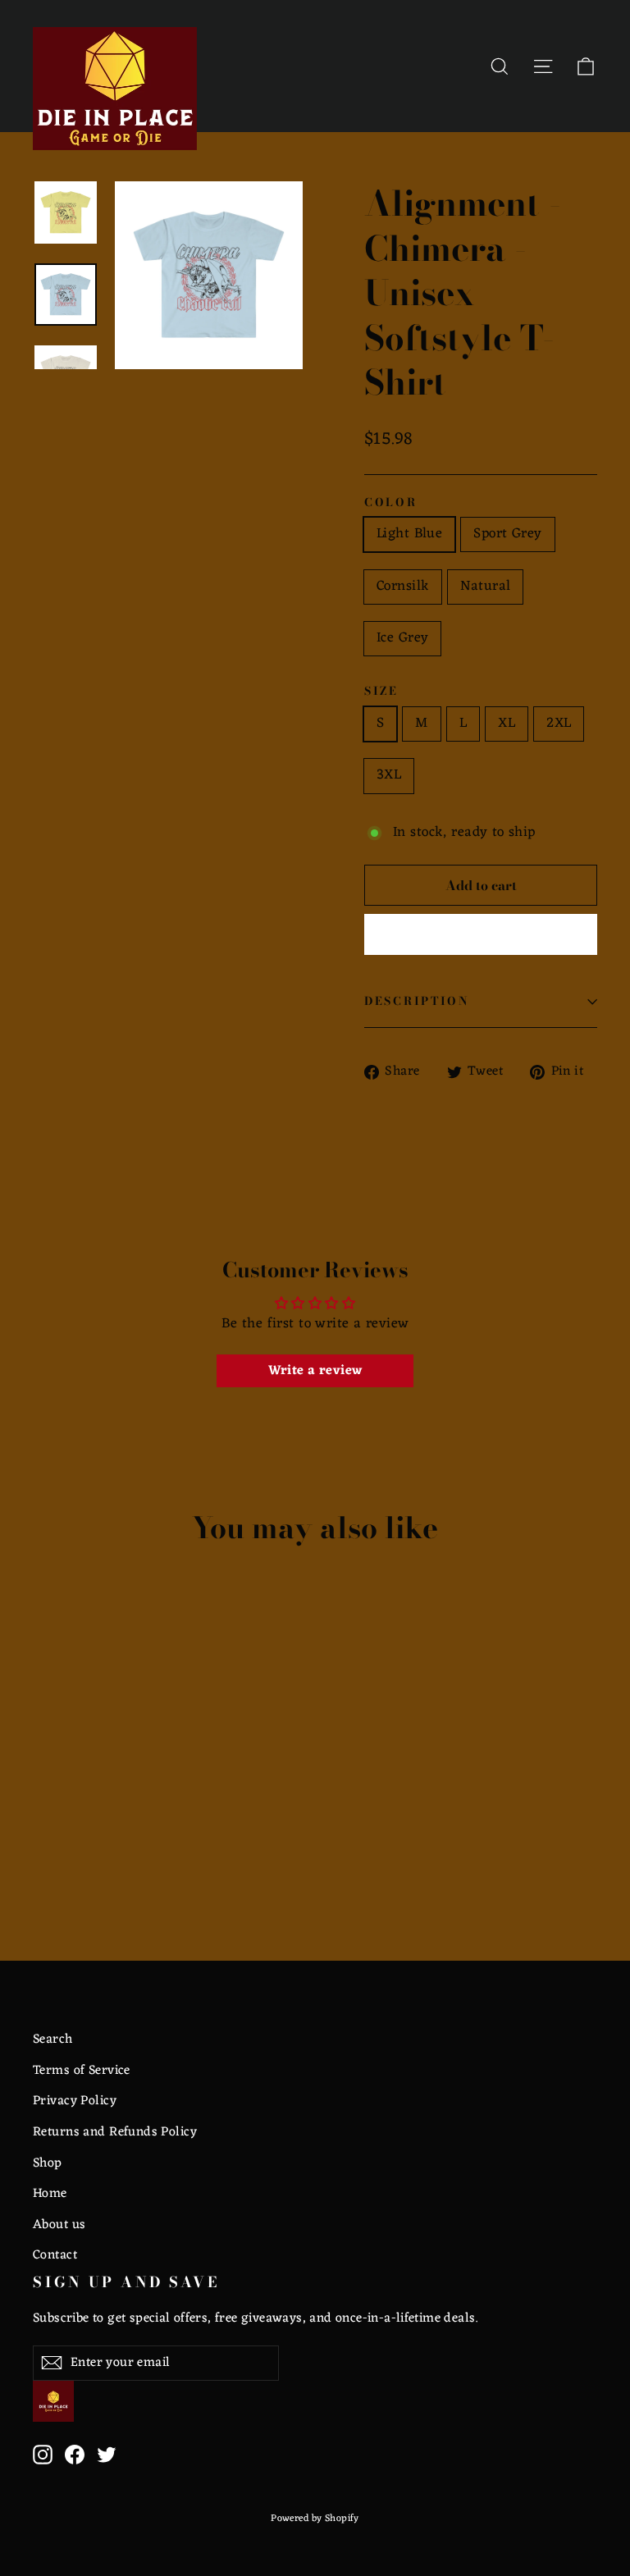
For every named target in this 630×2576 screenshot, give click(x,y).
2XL (559, 724)
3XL (389, 775)
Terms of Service (82, 2071)
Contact (55, 2255)
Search (53, 2039)
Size (381, 692)
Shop (48, 2163)
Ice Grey (402, 638)
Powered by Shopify (315, 2519)
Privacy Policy (75, 2101)
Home (50, 2194)
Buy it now (481, 934)
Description (417, 1001)
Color (391, 503)
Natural (485, 587)
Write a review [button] (315, 1371)
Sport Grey (507, 534)
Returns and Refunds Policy (115, 2132)
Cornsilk (403, 587)
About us (59, 2225)
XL (507, 724)
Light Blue (409, 534)
